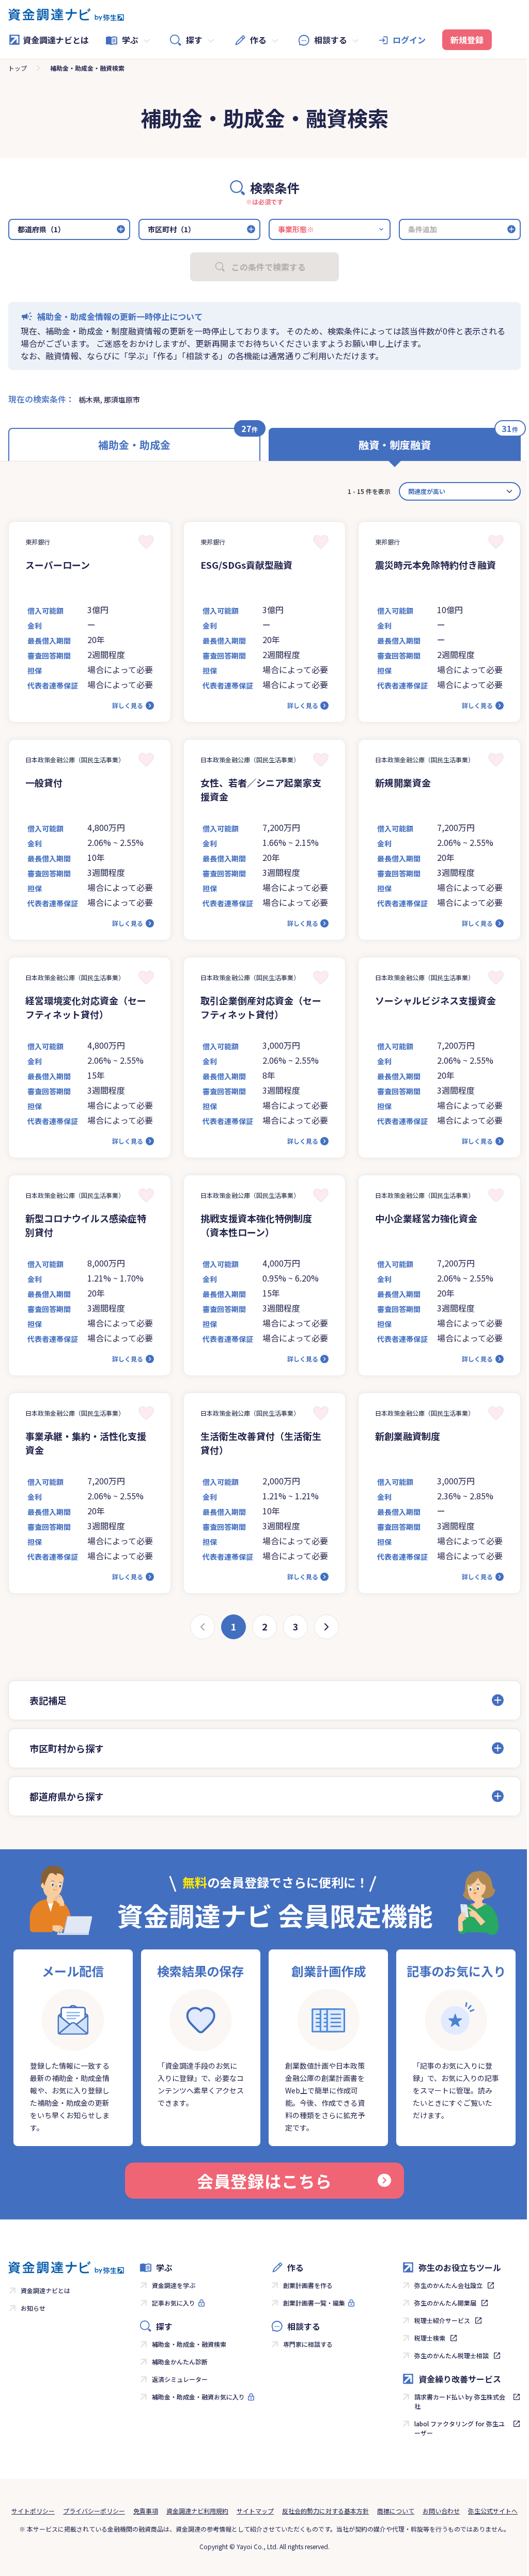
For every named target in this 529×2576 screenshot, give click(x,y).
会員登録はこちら (260, 2181)
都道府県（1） (41, 229)
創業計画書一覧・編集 (310, 2303)
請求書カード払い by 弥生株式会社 (454, 2401)
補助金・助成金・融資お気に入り (196, 2397)
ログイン (409, 40)
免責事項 (171, 2511)
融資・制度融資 (395, 445)
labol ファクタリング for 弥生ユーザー (454, 2428)
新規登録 (467, 40)
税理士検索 (424, 2338)
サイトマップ (281, 2511)
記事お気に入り (172, 2303)
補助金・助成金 (134, 445)
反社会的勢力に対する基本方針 (351, 2511)
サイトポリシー (58, 2511)
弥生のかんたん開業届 (440, 2303)
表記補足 (48, 1700)
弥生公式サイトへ (261, 2531)
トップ (18, 68)
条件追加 (423, 229)
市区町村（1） (172, 229)
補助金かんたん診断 (178, 2362)
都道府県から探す (67, 1796)
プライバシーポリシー (119, 2511)
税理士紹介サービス (437, 2320)
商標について (421, 2511)
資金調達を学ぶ (172, 2285)
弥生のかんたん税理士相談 (446, 2355)
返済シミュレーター (178, 2379)
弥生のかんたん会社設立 (443, 2285)
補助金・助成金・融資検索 (187, 2344)
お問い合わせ (466, 2511)
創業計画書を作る (304, 2285)
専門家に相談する (304, 2344)
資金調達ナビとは (56, 40)
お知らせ (33, 2308)
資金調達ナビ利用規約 (223, 2511)
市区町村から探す (67, 1748)
